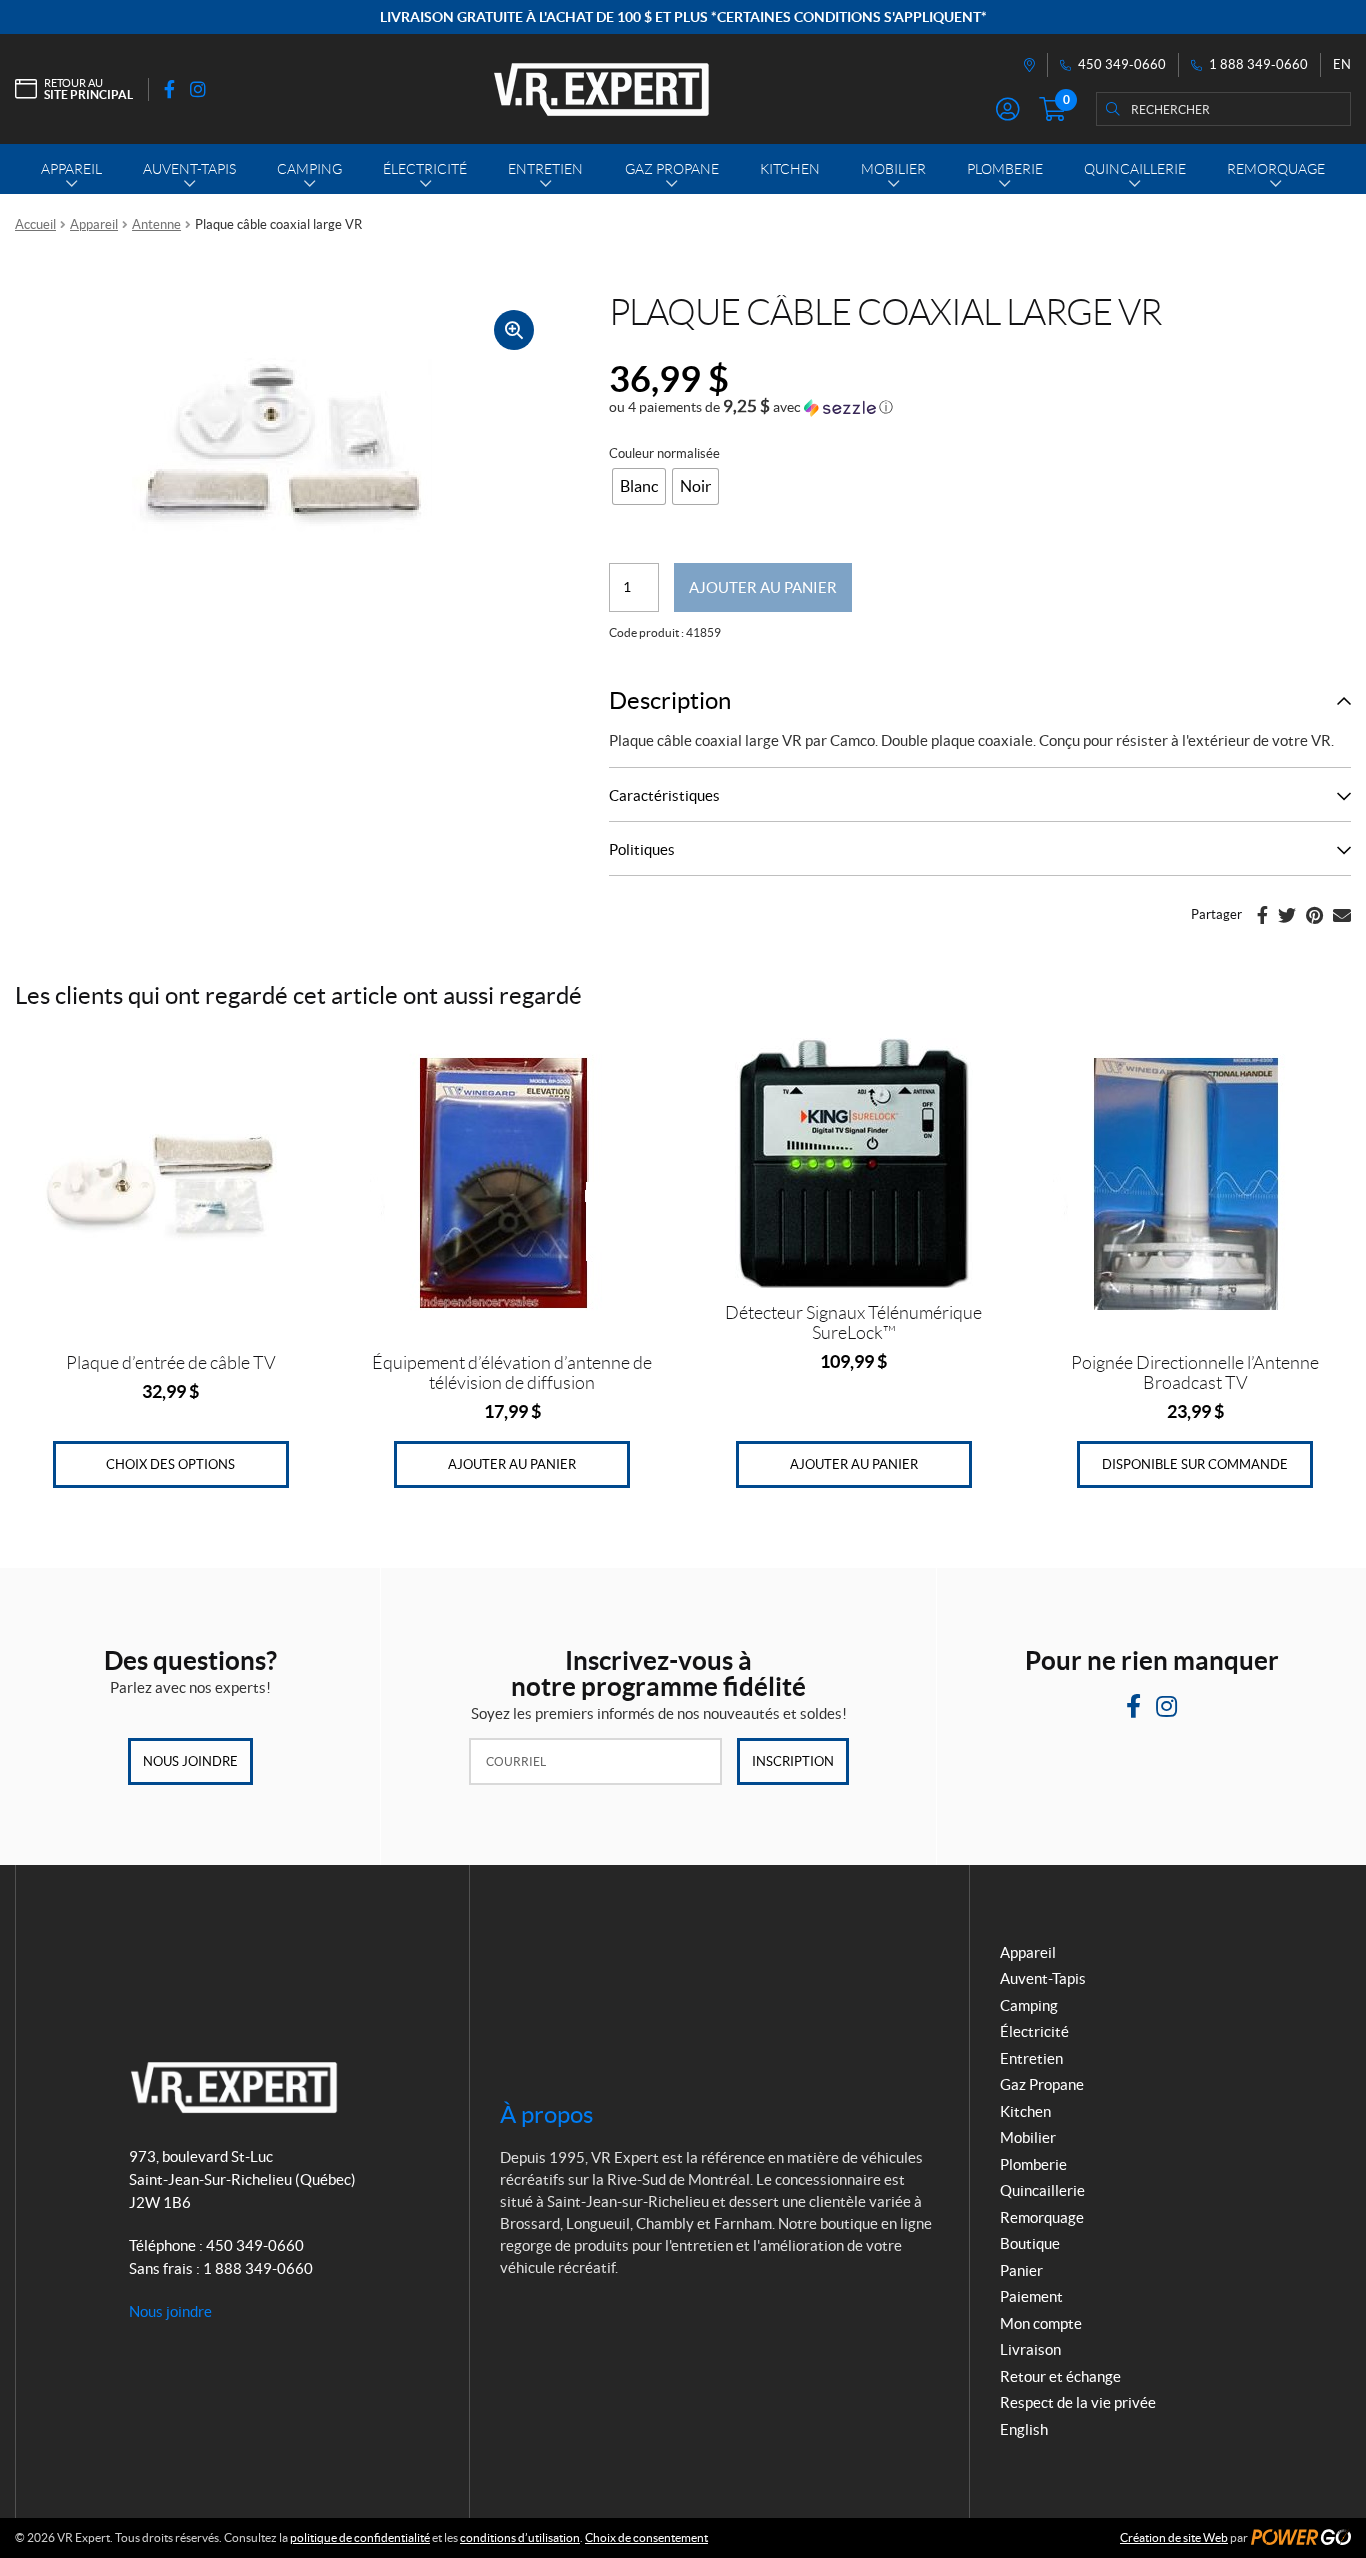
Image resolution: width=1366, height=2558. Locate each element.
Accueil (35, 224)
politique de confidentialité (360, 2537)
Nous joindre (190, 1761)
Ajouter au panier (763, 587)
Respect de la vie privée (1078, 2402)
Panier (1021, 2270)
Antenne (156, 224)
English (1024, 2429)
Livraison (1030, 2349)
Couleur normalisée (664, 453)
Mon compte (1041, 2323)
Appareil (94, 224)
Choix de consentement (646, 2537)
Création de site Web (1174, 2537)
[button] (751, 407)
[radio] (639, 486)
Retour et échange (1060, 2376)
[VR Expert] (601, 89)
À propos (546, 2114)
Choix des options (170, 1464)
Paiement (1031, 2296)
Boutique (1030, 2243)
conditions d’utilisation (520, 2537)
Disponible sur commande (1195, 1464)
